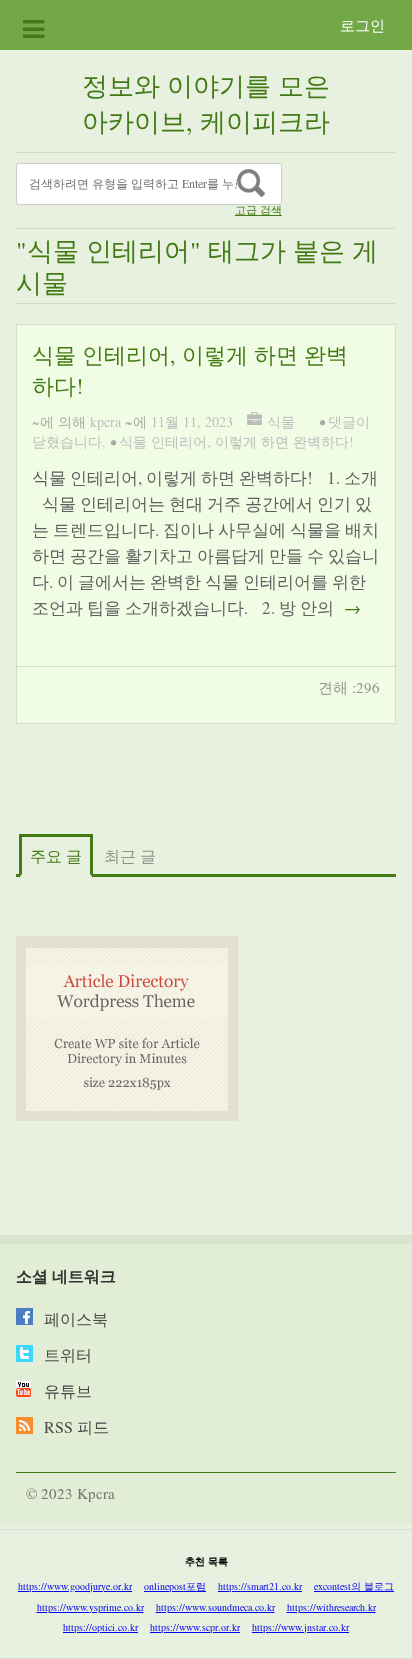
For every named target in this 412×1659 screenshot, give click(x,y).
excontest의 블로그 (354, 1586)
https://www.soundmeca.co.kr (215, 1607)
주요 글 (56, 855)
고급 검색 (258, 210)
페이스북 (76, 1318)
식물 (281, 421)
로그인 (362, 25)
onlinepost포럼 (175, 1586)
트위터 (68, 1354)
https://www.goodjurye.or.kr (75, 1586)
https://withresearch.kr (331, 1607)
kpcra (105, 421)
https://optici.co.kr (100, 1627)
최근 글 (130, 855)
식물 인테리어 (163, 441)
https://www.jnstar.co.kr (300, 1627)
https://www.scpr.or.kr (195, 1627)
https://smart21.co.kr (260, 1586)
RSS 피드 (76, 1426)
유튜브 (68, 1390)
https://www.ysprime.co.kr (90, 1607)
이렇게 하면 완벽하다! (284, 441)
